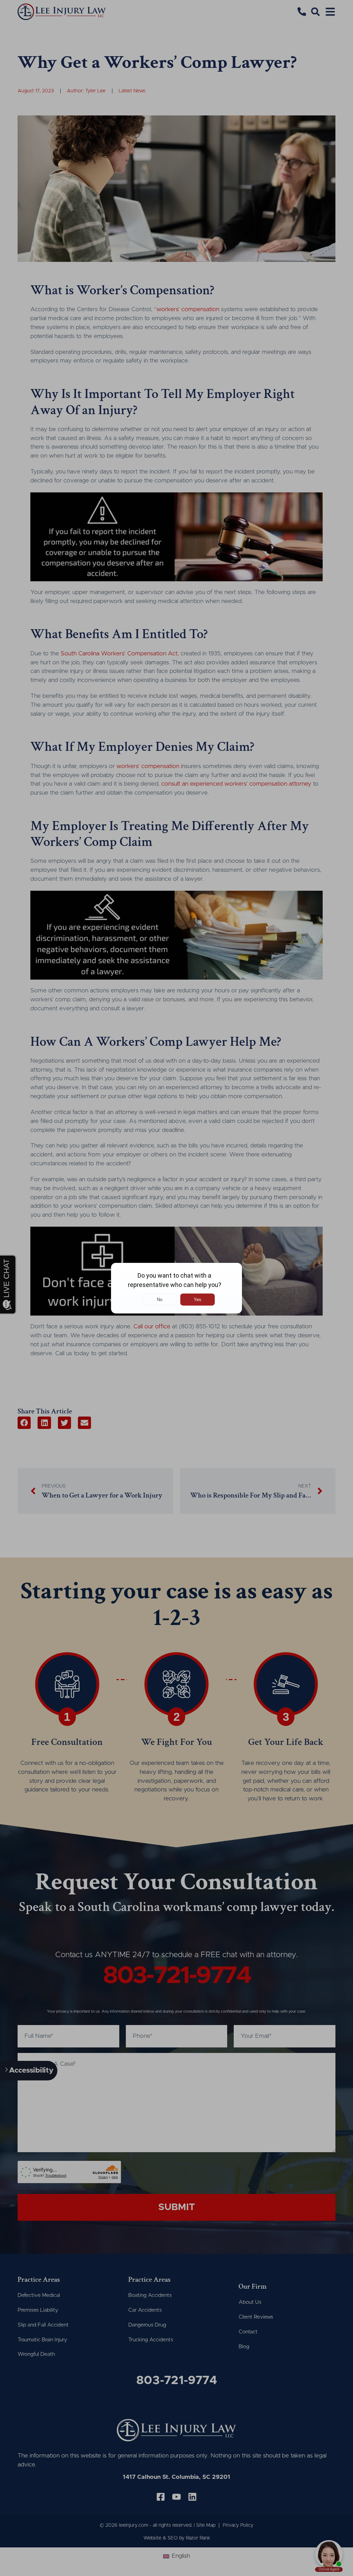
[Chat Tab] (176, 1288)
